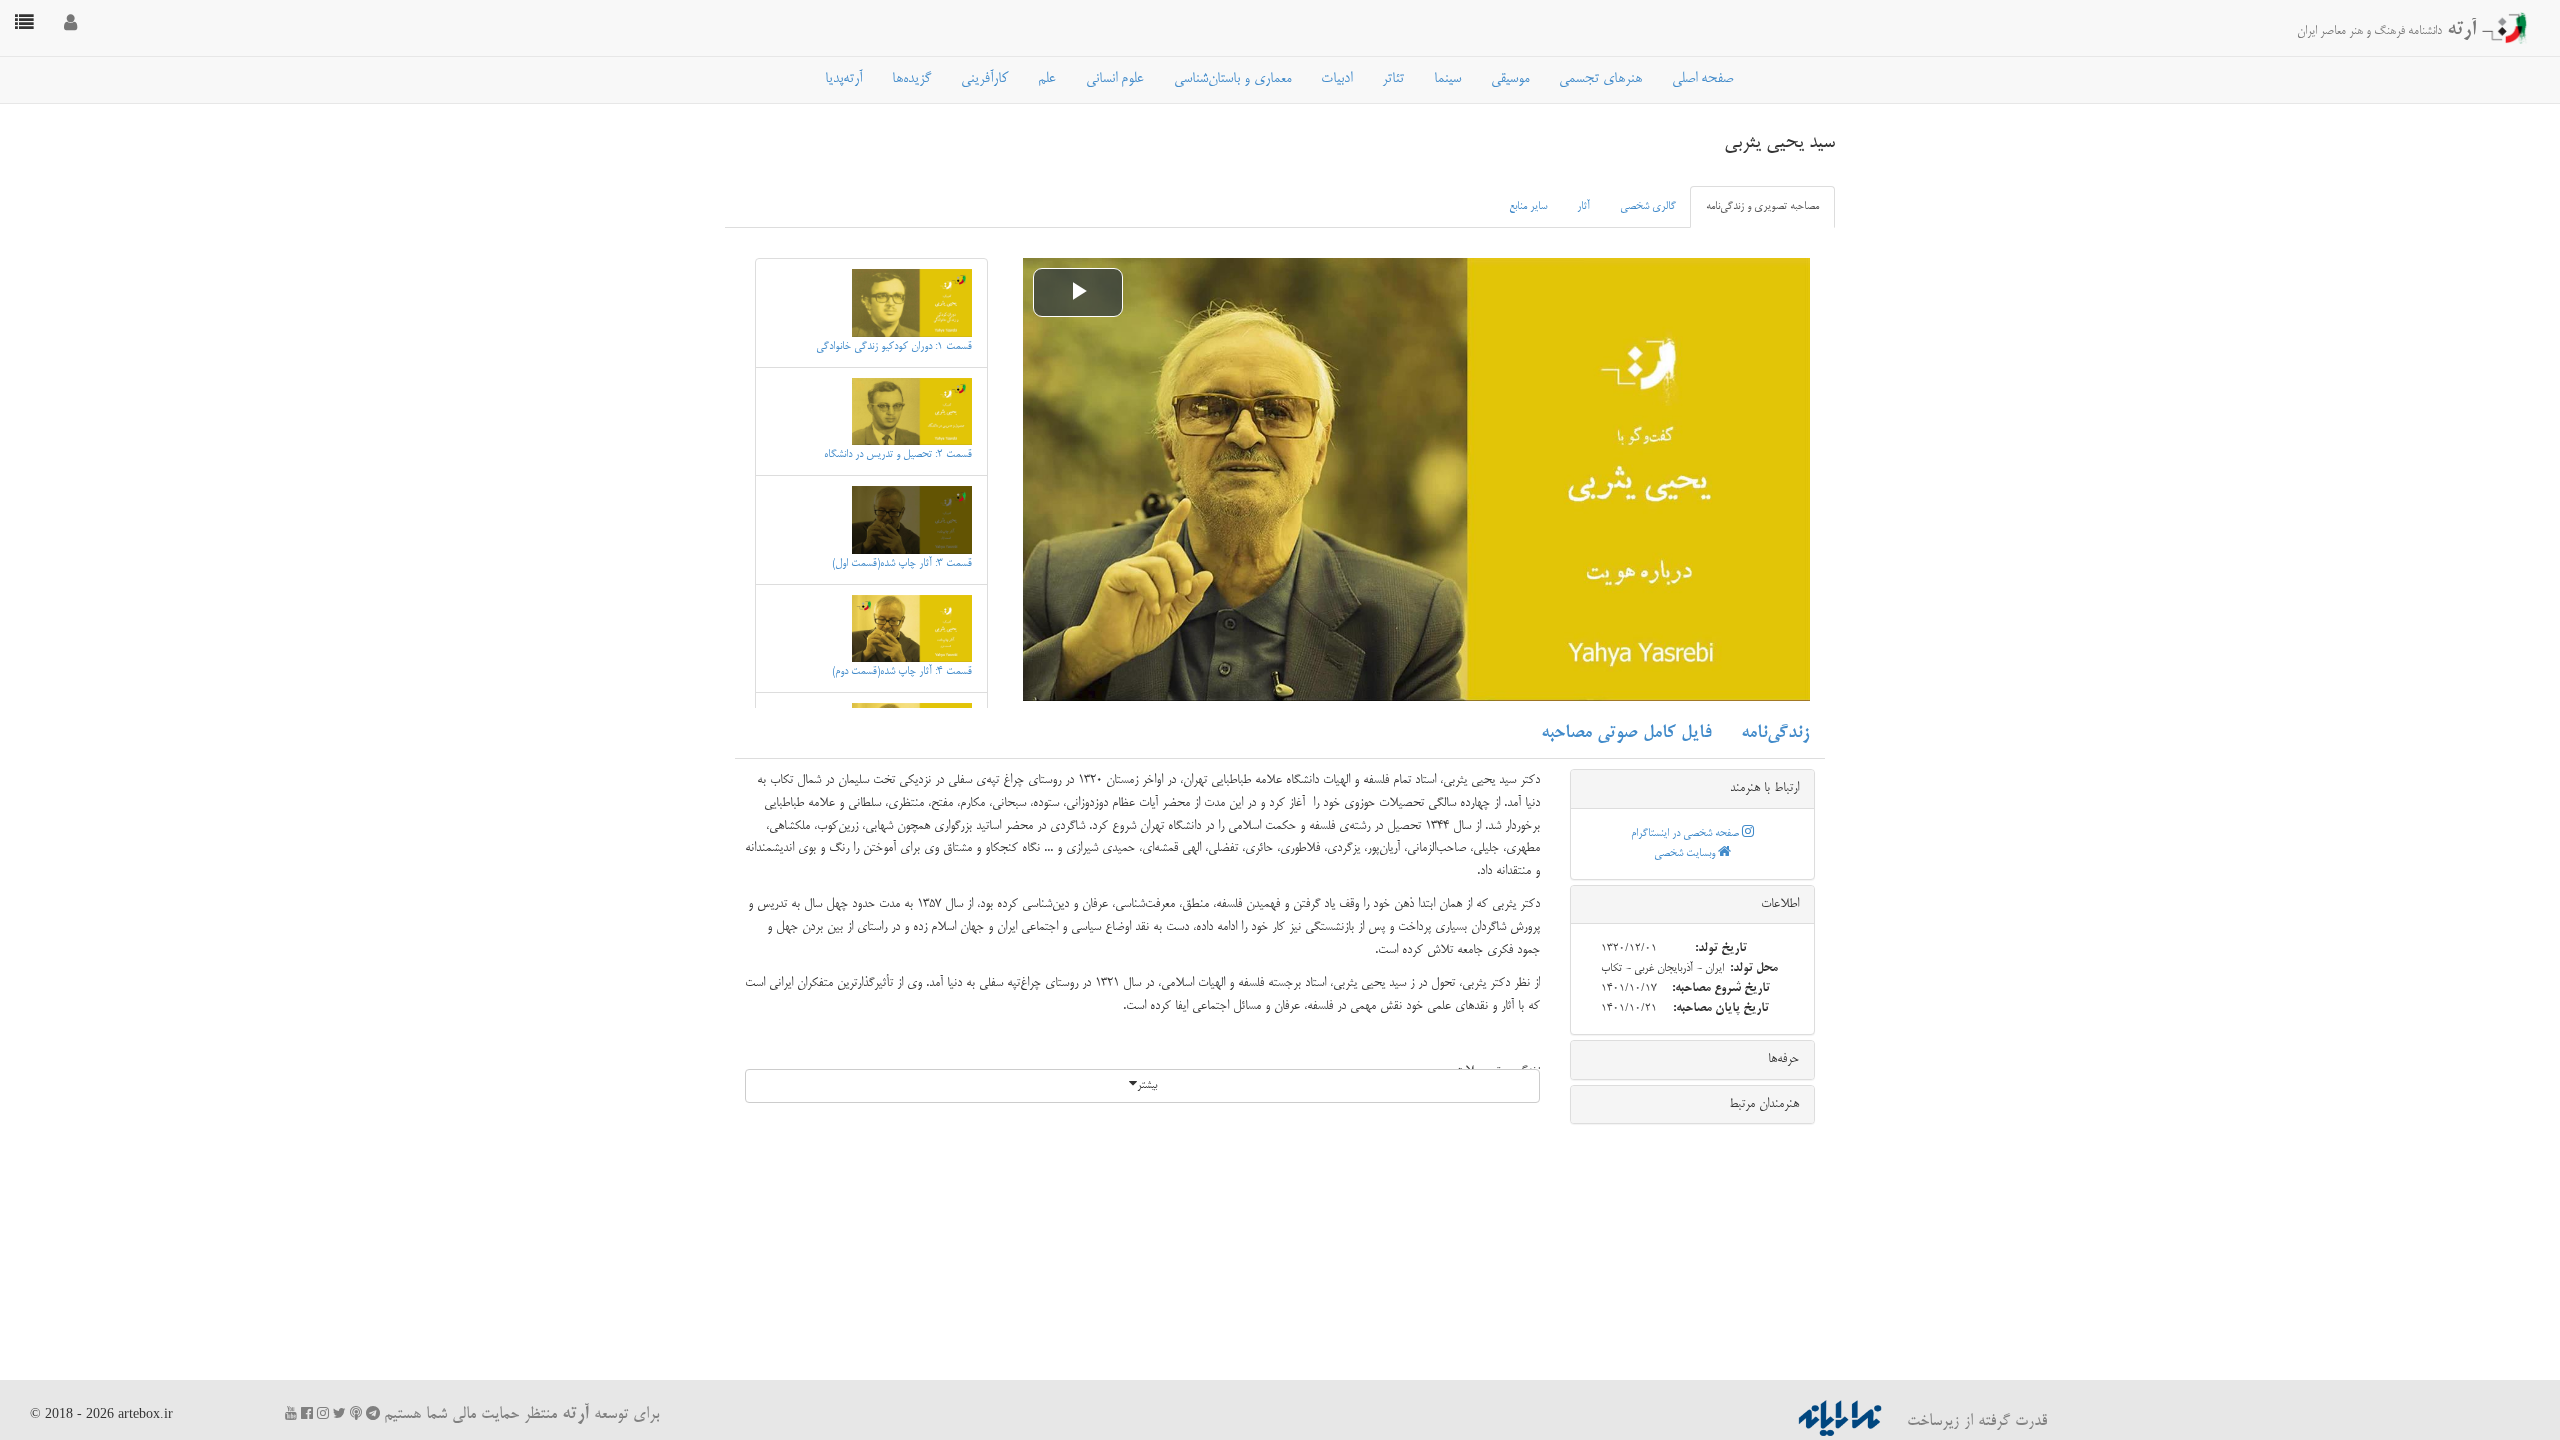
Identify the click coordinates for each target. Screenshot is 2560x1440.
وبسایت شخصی (1686, 854)
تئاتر (1393, 79)
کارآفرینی (984, 79)
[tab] (1692, 789)
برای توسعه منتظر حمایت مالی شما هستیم (521, 1415)
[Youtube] (291, 1413)
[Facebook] (307, 1413)
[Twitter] (339, 1413)
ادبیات (1336, 79)
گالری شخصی (1648, 207)
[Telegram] (373, 1413)
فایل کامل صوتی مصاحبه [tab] (1626, 733)
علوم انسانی (1115, 79)
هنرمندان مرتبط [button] (1764, 1104)
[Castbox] (356, 1413)
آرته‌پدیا (843, 79)
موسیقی (1510, 79)
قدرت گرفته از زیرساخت (1974, 1422)
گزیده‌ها (911, 79)
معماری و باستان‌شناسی (1232, 79)
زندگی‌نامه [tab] (1775, 733)
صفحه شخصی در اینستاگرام (1686, 834)
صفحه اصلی (1702, 79)
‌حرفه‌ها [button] (1783, 1059)
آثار (1583, 207)
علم (1047, 79)
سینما (1447, 79)
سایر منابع (1528, 207)
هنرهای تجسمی (1600, 79)
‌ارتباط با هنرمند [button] (1764, 788)
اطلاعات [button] (1780, 904)
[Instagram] (323, 1413)
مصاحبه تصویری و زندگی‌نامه (1762, 207)
